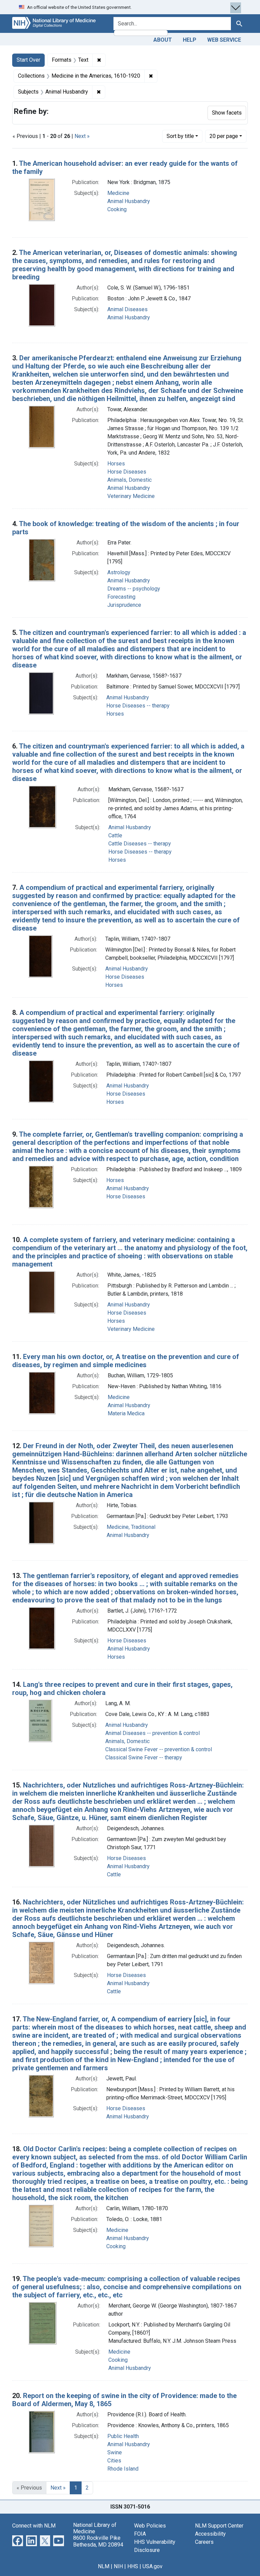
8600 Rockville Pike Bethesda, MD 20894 (98, 2541)
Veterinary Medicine (131, 496)
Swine (115, 2452)
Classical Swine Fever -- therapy (144, 1758)
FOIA (140, 2534)
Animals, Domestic (129, 480)
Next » (82, 136)
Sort (180, 136)
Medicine (118, 193)
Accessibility (210, 2534)
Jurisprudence (124, 605)
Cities (114, 2461)
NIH (118, 2566)
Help (190, 40)
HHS (133, 2566)
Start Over (28, 60)
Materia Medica (126, 1413)
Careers (204, 2542)
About (163, 40)
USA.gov (153, 2566)
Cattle (115, 835)
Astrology (119, 572)
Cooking (117, 209)
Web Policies (150, 2526)
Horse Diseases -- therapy (138, 706)
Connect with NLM (34, 2526)
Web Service (224, 40)
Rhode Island (123, 2469)
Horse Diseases (127, 472)
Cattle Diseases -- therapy (140, 844)
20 (224, 136)
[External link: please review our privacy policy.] (18, 2540)
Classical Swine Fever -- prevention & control (159, 1749)
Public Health (123, 2436)
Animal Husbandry (129, 201)
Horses (116, 464)
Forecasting (121, 597)
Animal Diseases (127, 309)
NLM (104, 2566)
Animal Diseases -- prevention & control (153, 1733)
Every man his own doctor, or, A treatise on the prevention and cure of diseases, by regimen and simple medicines (126, 1361)
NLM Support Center (219, 2526)
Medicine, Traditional (131, 1527)
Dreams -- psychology (134, 589)
